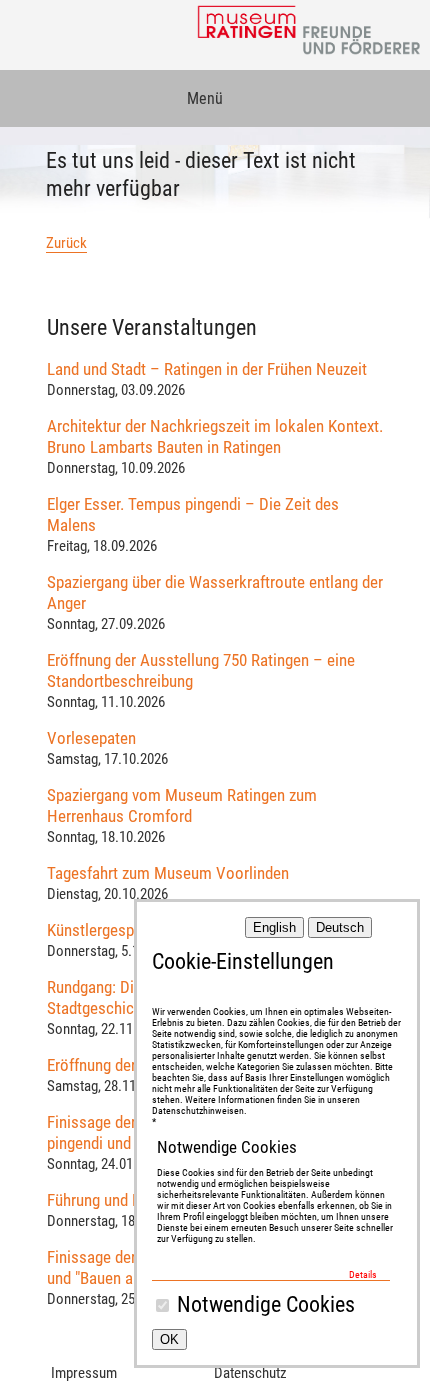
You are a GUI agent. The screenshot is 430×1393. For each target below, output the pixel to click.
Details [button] (363, 1274)
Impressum (84, 1373)
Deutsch (340, 927)
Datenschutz (250, 1373)
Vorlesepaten (91, 738)
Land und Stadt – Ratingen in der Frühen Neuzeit (207, 369)
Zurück (66, 243)
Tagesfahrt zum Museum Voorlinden (168, 873)
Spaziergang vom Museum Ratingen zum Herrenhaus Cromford (182, 805)
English (274, 927)
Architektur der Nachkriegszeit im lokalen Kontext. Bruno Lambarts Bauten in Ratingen (215, 436)
